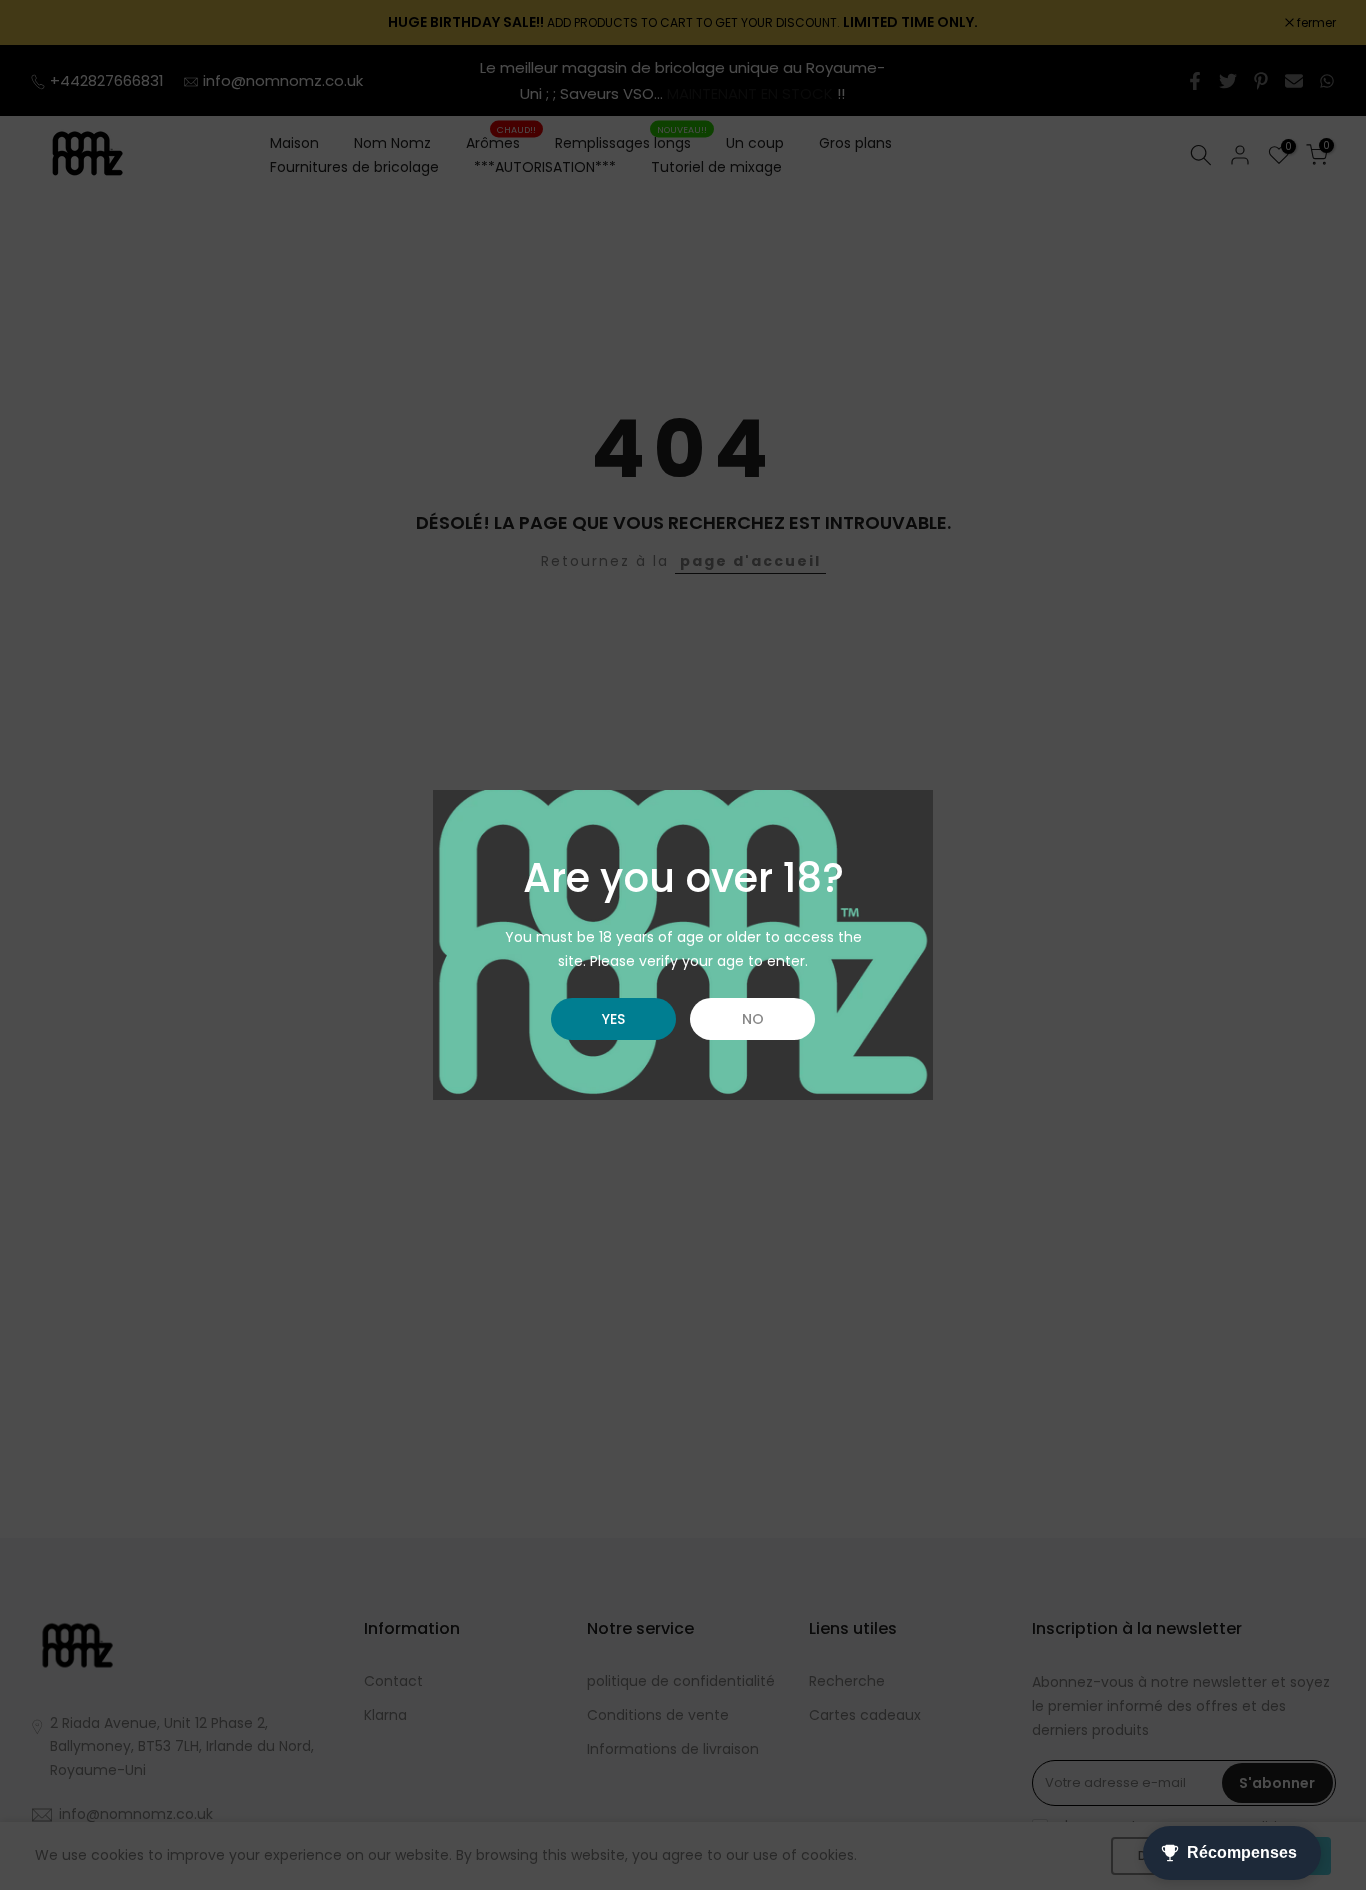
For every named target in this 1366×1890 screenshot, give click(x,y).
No (753, 1019)
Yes (613, 1019)
